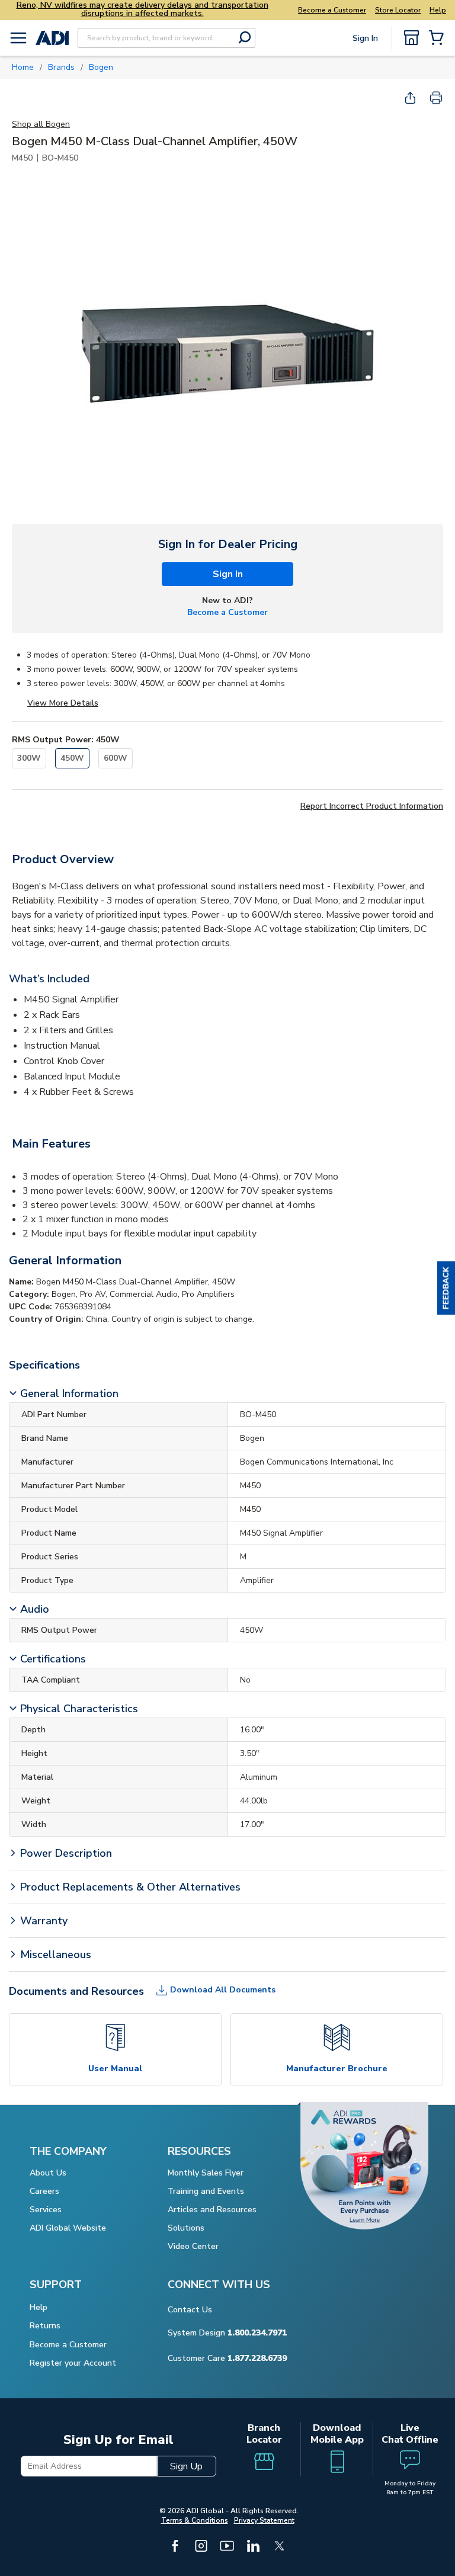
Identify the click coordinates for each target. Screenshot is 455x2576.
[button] (446, 1288)
